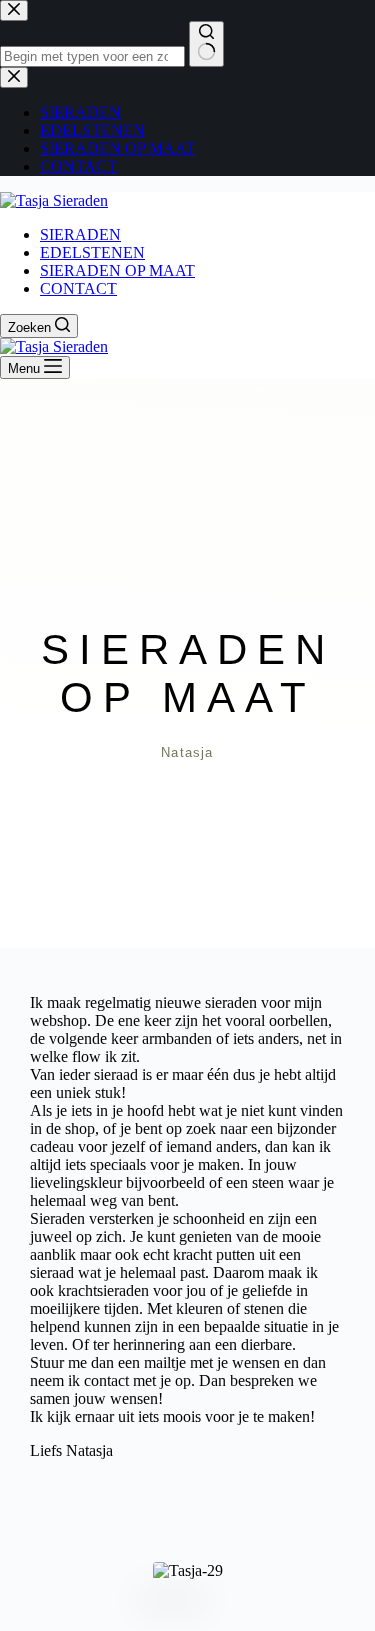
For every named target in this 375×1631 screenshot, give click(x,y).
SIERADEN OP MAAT (117, 270)
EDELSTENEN (92, 252)
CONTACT (78, 288)
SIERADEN (80, 234)
